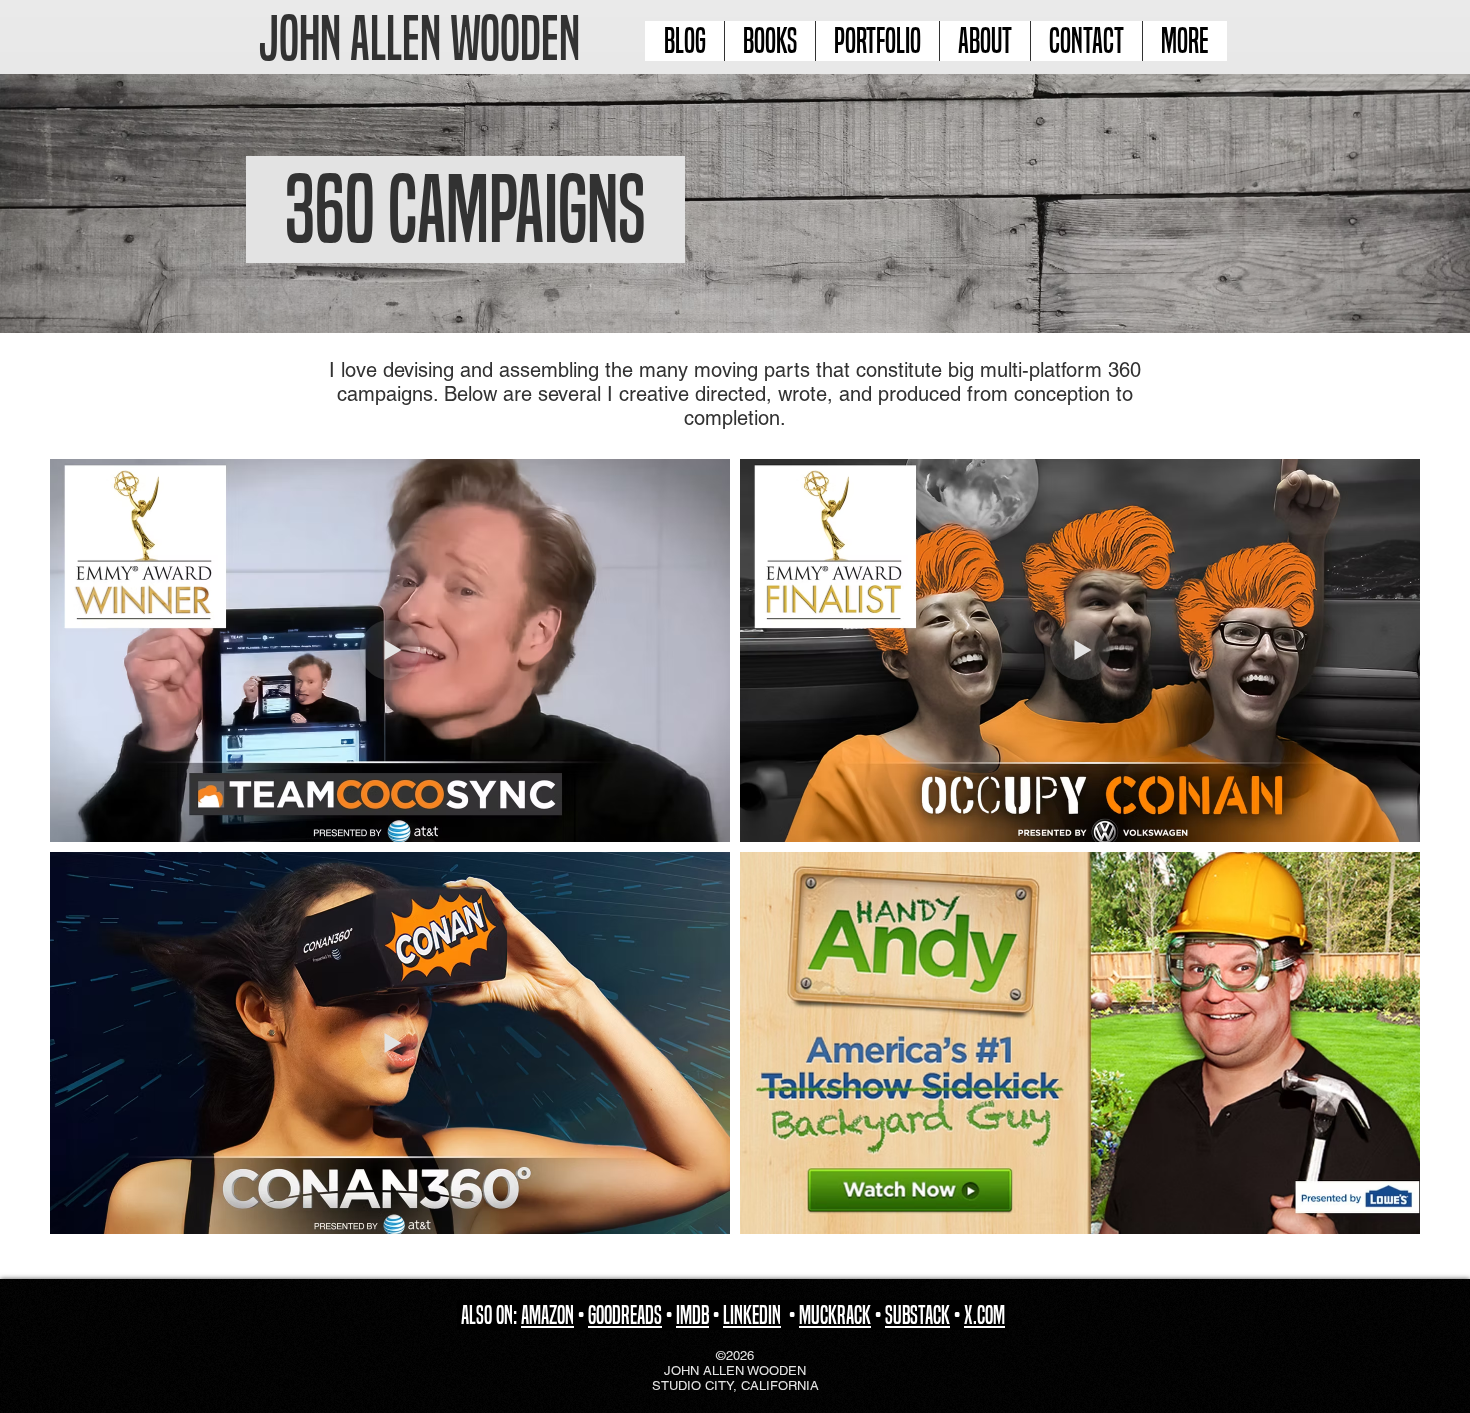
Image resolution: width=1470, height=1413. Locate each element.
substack (917, 1315)
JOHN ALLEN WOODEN (419, 38)
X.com (984, 1315)
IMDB (692, 1315)
